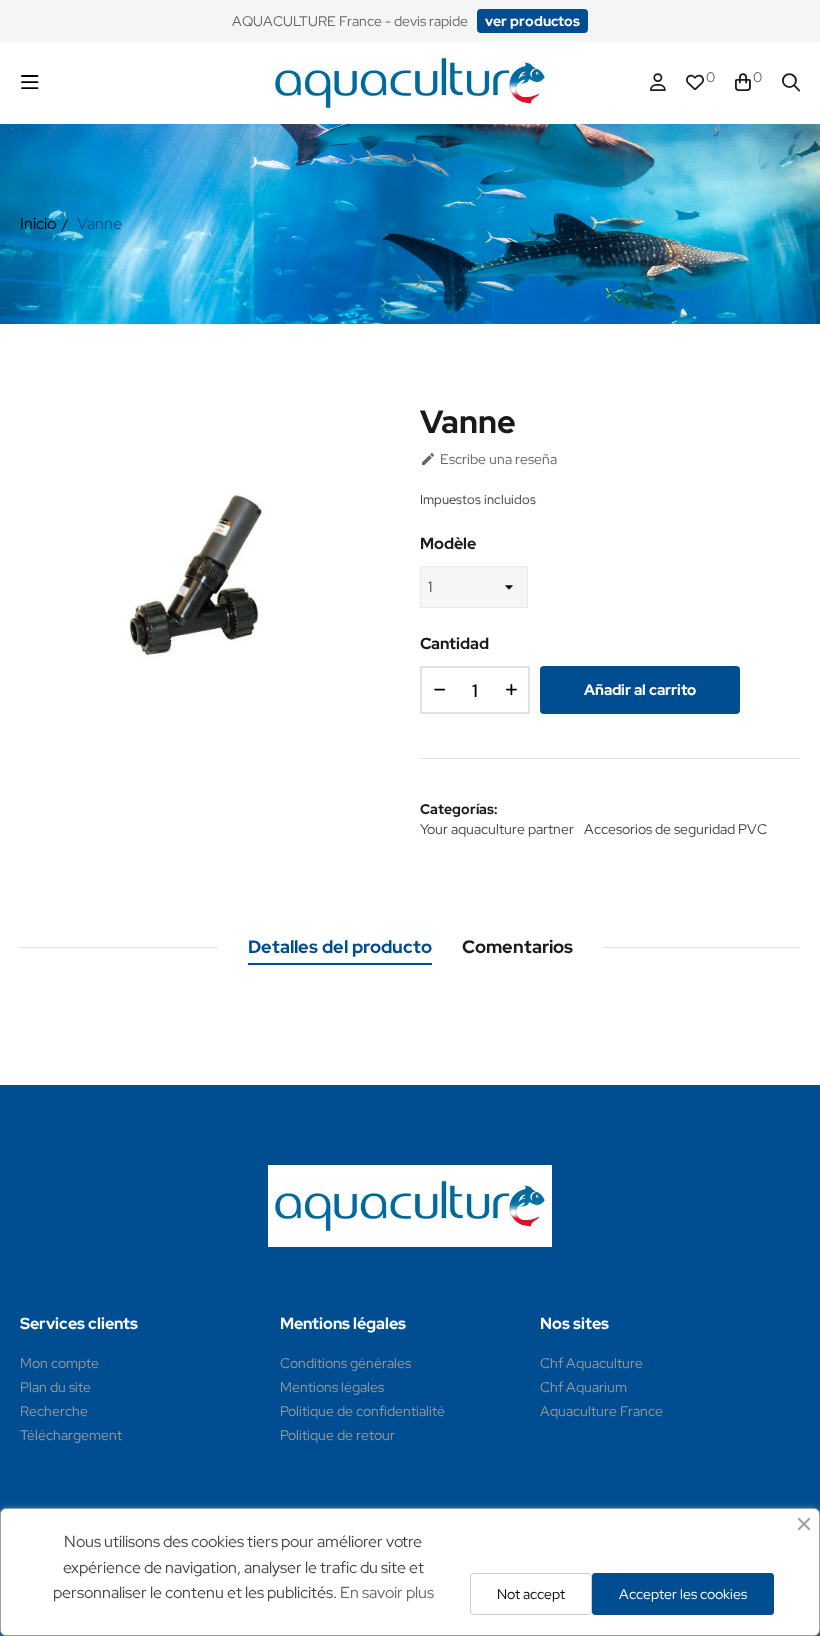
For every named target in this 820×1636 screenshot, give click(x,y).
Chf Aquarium (583, 1387)
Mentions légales (332, 1387)
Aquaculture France (601, 1411)
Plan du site (55, 1387)
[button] (532, 21)
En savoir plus (387, 1592)
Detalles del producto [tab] (340, 946)
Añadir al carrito (640, 690)
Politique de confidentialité (362, 1411)
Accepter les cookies (683, 1594)
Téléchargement (71, 1435)
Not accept (531, 1594)
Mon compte (59, 1363)
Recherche (54, 1411)
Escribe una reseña (488, 459)
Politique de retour (337, 1435)
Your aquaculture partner (497, 829)
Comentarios (517, 946)
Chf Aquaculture (591, 1363)
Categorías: (459, 809)
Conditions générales (345, 1363)
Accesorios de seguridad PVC (675, 829)
